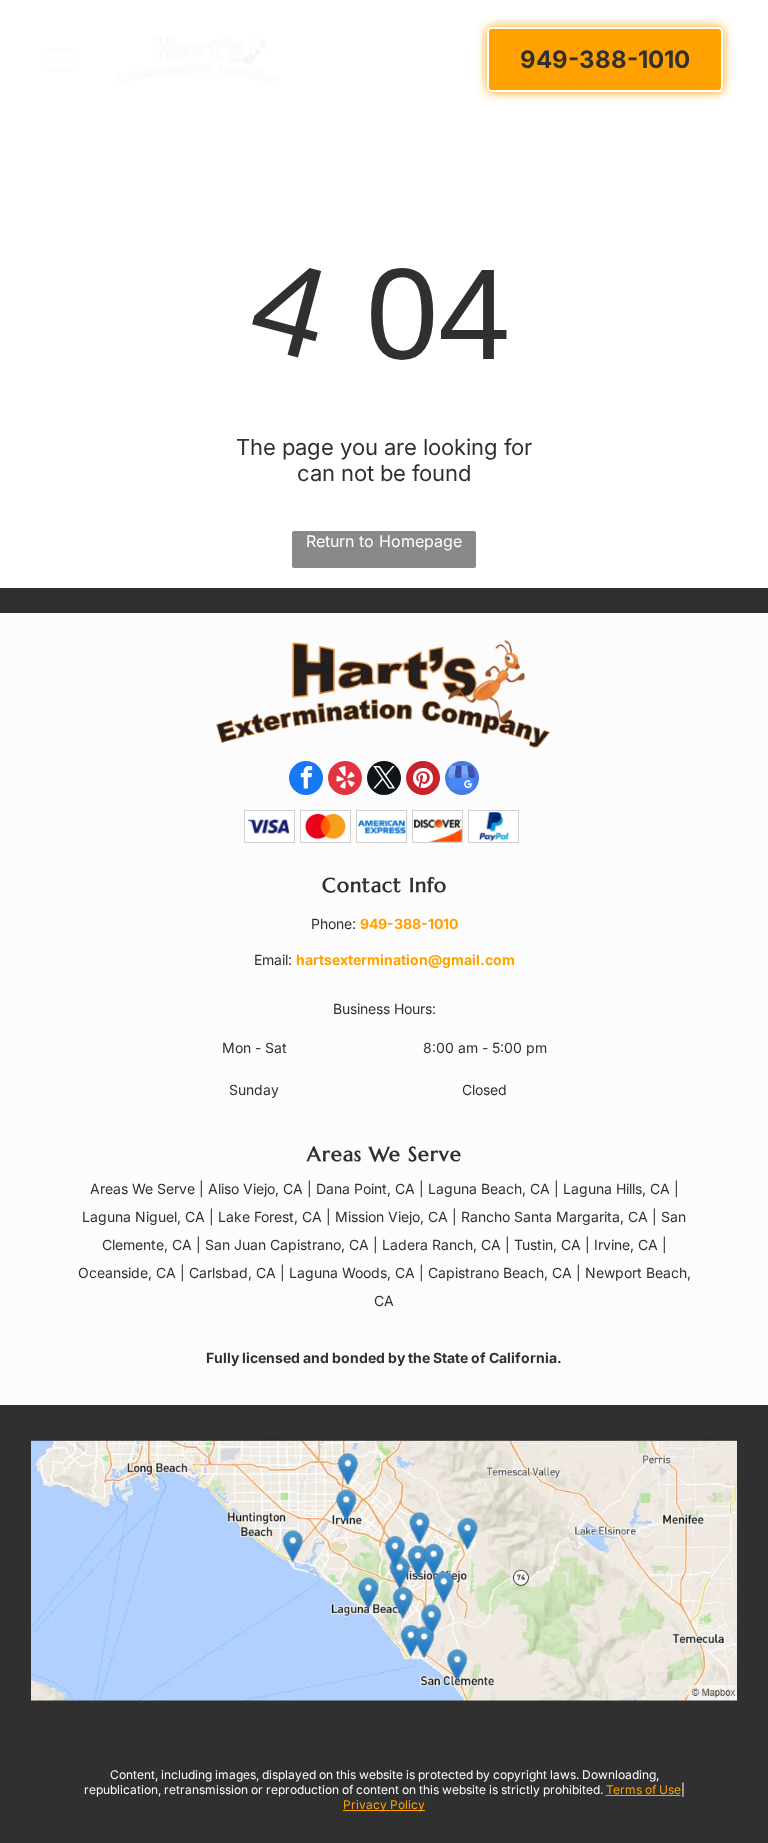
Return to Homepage (384, 541)
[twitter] (384, 780)
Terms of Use (643, 1789)
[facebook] (306, 780)
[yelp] (345, 780)
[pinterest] (423, 780)
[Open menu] (60, 60)
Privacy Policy (384, 1804)
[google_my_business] (462, 780)
